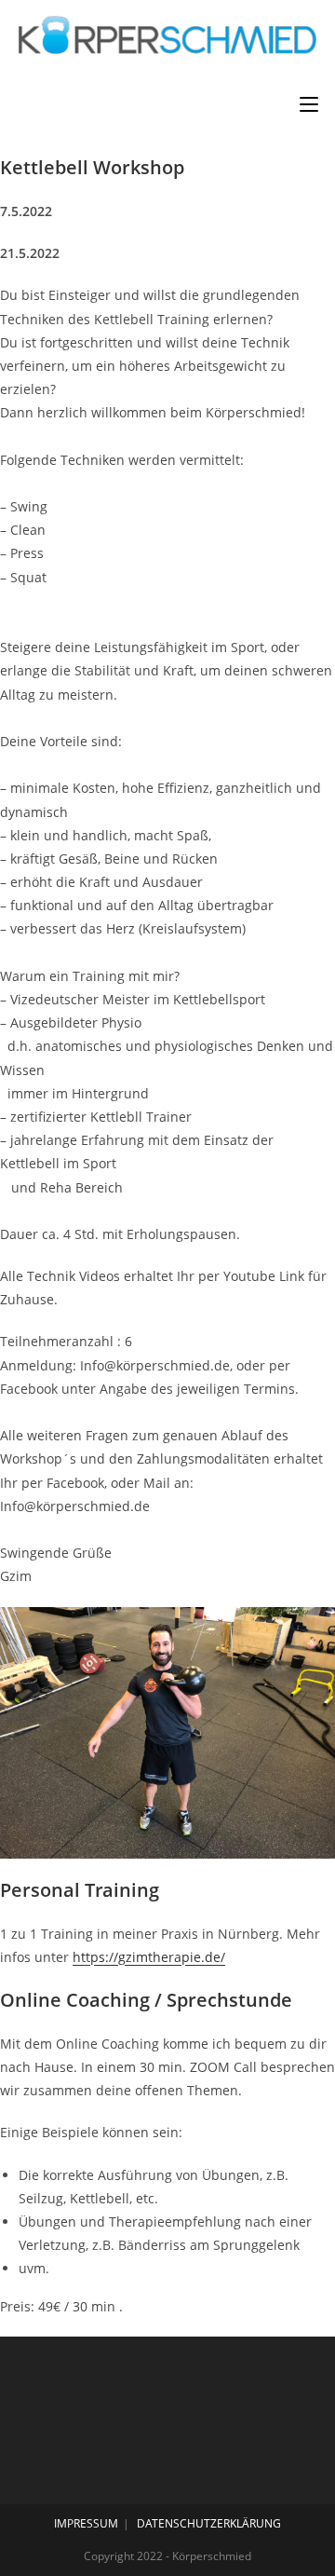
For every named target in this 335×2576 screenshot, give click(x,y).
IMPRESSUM (86, 2523)
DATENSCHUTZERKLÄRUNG (209, 2523)
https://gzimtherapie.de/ (149, 1957)
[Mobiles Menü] (309, 104)
